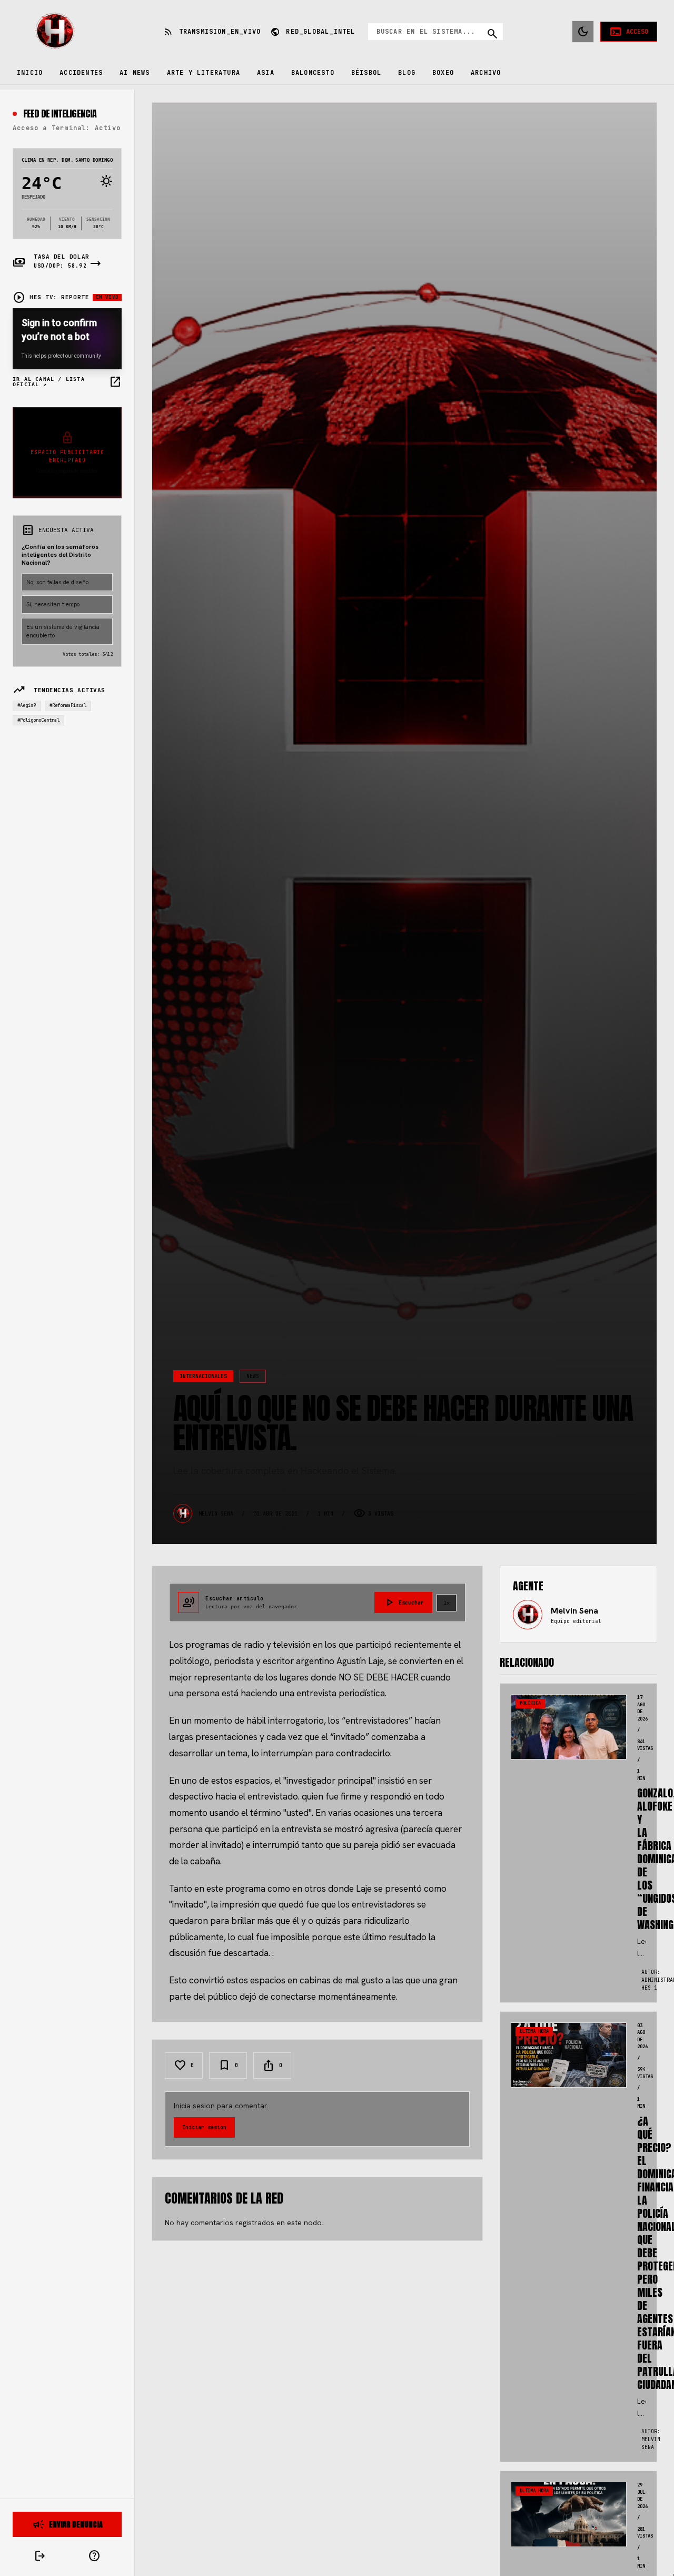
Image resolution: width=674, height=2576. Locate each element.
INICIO (30, 73)
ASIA (266, 73)
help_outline (94, 2556)
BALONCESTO (313, 73)
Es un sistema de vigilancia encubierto (63, 631)
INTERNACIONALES (203, 1376)
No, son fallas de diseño (57, 582)
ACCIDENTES (81, 73)
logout (40, 2556)
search (492, 34)
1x (447, 1603)
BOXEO (443, 73)
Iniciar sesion (204, 2127)
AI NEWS (135, 73)
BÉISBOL (366, 73)
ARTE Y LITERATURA (204, 73)
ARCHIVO (486, 73)
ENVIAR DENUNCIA (67, 2524)
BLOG (407, 73)
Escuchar (403, 1602)
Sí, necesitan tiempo (53, 604)
